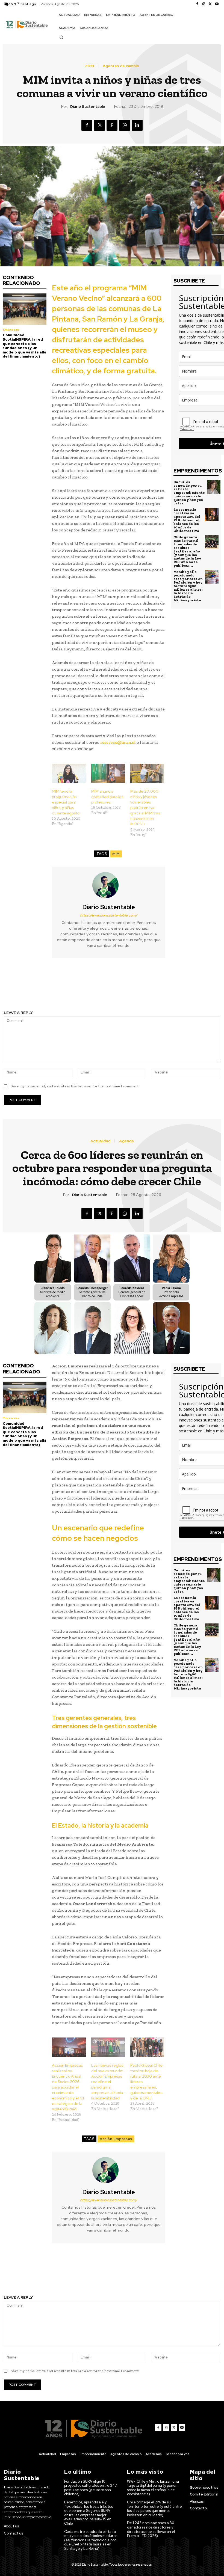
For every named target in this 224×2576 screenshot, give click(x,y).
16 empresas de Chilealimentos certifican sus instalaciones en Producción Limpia (56, 987)
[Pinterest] (112, 125)
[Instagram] (204, 4)
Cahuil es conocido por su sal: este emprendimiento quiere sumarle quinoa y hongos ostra (189, 493)
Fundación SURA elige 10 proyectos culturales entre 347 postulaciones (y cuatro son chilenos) (91, 2488)
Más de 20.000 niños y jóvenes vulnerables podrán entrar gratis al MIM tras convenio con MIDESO (145, 808)
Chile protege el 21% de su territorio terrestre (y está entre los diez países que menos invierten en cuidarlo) (154, 2509)
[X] (210, 4)
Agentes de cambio (121, 66)
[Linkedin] (137, 125)
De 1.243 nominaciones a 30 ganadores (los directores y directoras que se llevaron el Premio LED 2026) (151, 2529)
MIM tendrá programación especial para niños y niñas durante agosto (66, 802)
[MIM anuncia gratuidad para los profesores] (108, 773)
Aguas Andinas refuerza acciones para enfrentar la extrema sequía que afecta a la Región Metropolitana (168, 987)
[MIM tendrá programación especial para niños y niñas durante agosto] (69, 773)
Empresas (11, 330)
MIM (116, 854)
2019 (89, 66)
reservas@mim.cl (118, 742)
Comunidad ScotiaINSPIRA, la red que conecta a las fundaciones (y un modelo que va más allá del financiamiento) (24, 346)
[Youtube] (217, 4)
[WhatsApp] (125, 125)
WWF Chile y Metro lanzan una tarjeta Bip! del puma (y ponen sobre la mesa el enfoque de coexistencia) (153, 2488)
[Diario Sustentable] (109, 885)
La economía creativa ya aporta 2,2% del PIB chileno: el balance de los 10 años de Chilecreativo (187, 520)
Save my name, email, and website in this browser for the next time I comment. (75, 1086)
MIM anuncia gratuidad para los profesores (107, 797)
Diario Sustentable (88, 107)
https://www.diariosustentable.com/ (109, 915)
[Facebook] (197, 4)
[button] (61, 37)
